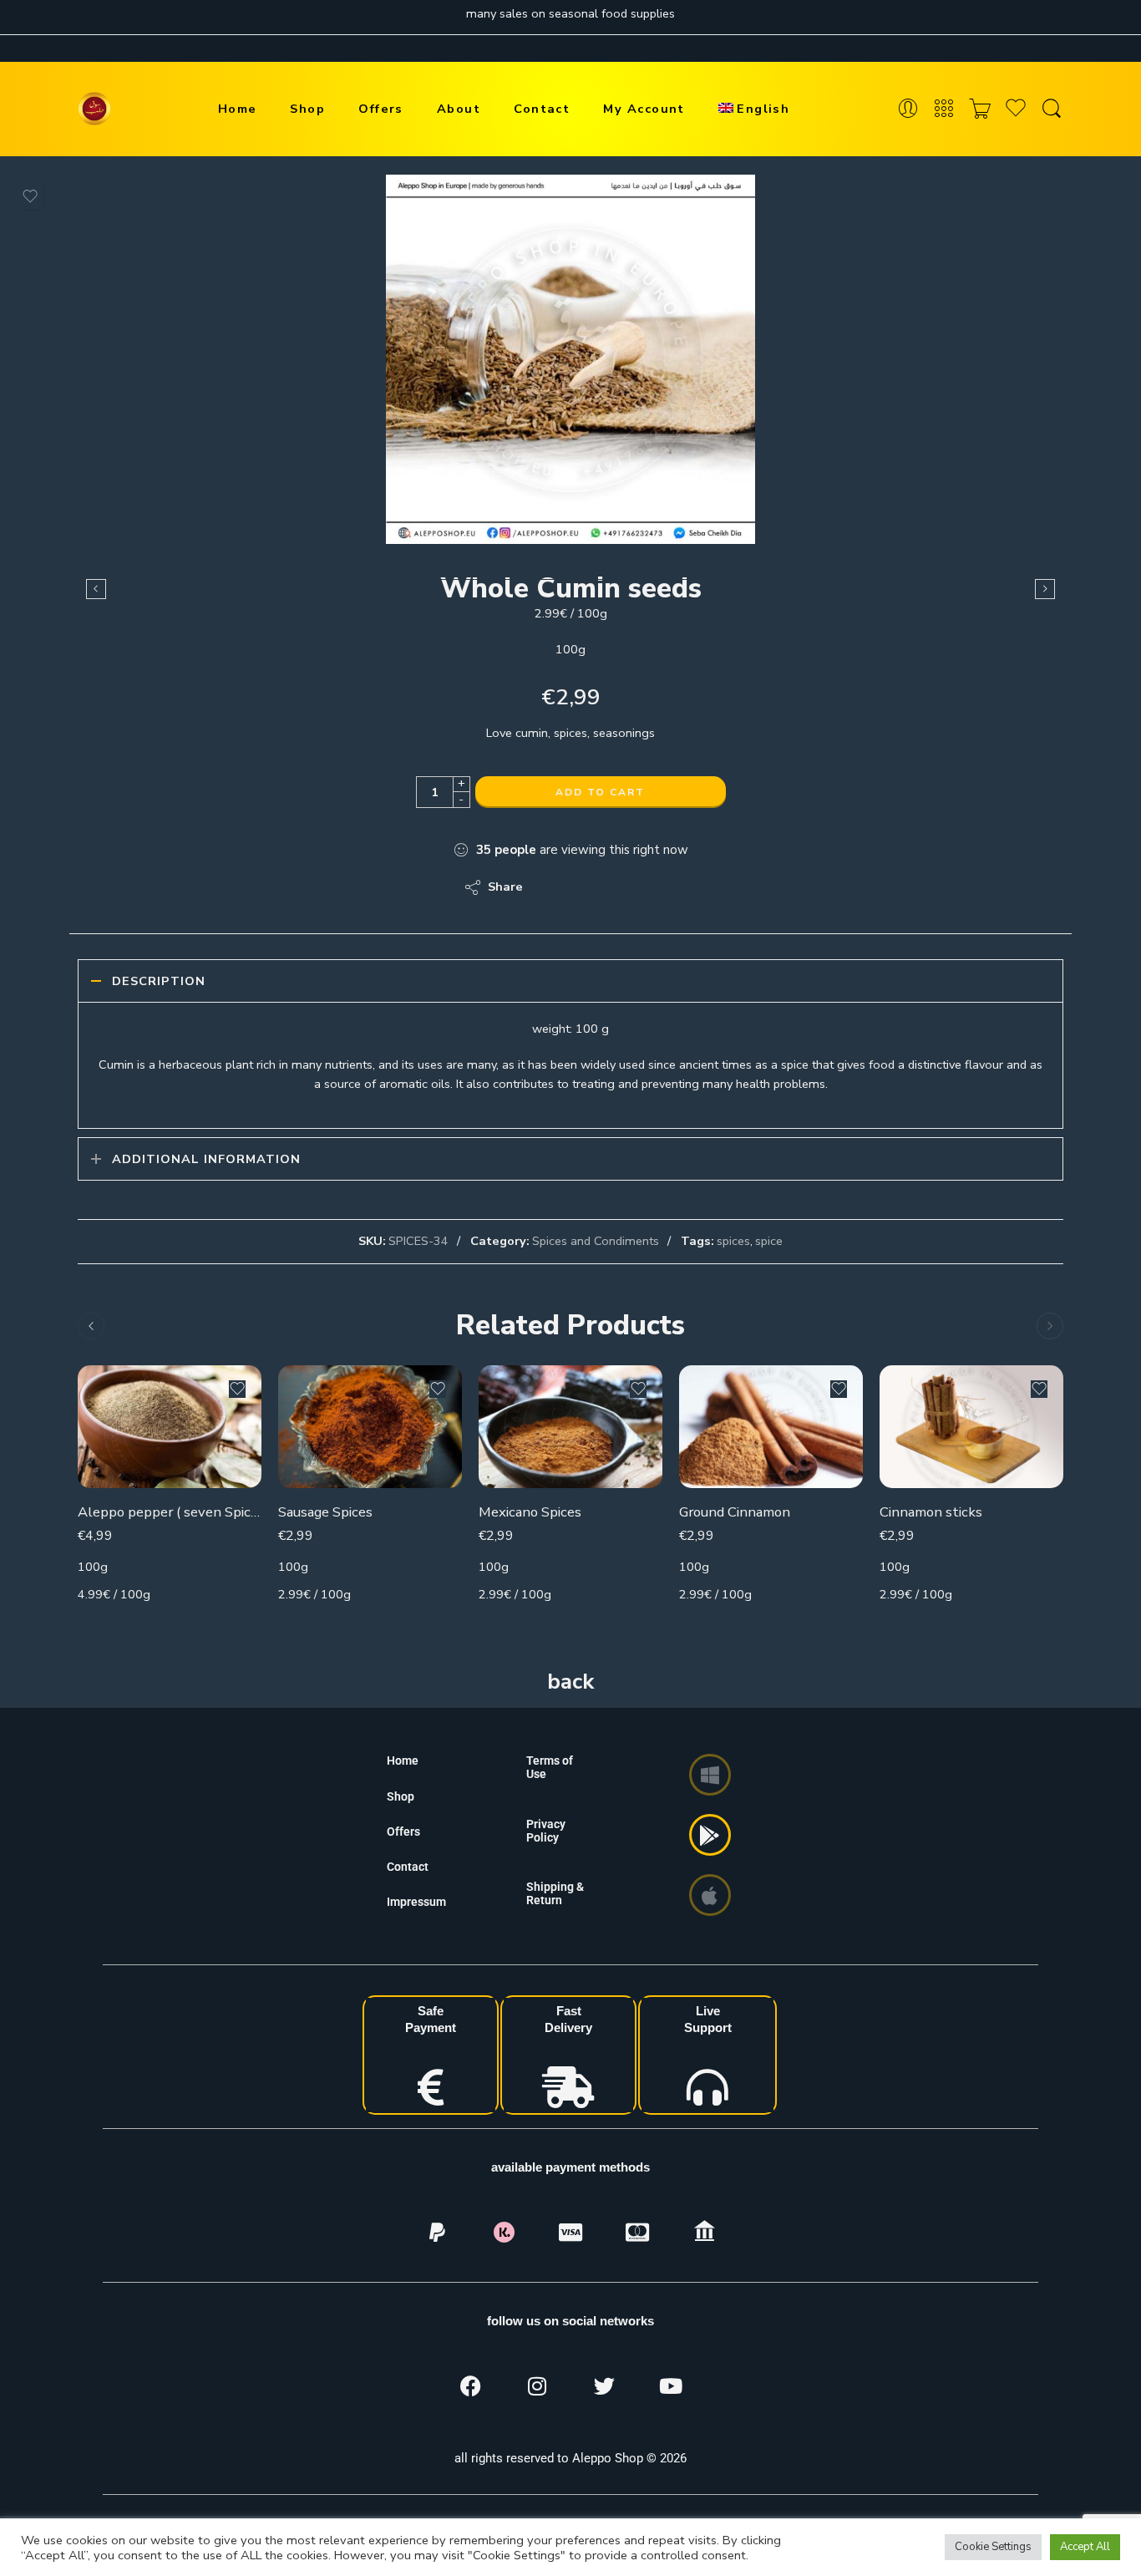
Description (159, 981)
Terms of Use (550, 1767)
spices (733, 1241)
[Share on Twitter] (550, 887)
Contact (542, 109)
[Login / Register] (908, 109)
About (459, 109)
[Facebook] (470, 2386)
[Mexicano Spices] (570, 1427)
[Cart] (980, 109)
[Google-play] (710, 1835)
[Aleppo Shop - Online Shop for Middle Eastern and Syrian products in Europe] (94, 109)
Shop (307, 109)
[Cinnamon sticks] (971, 1427)
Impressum (416, 1902)
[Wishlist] (30, 196)
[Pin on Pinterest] (617, 887)
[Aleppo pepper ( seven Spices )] (170, 1427)
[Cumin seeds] (570, 359)
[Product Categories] (944, 109)
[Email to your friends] (650, 887)
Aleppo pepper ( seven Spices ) (170, 1512)
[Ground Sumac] (1045, 589)
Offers (381, 109)
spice (769, 1241)
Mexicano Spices (530, 1512)
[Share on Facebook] (583, 887)
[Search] (1052, 109)
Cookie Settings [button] (993, 2547)
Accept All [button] (1085, 2547)
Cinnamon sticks (931, 1512)
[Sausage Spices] (370, 1427)
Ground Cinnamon (735, 1512)
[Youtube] (671, 2386)
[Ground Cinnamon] (771, 1427)
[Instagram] (537, 2386)
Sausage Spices (325, 1512)
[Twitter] (604, 2386)
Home (238, 109)
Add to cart (600, 792)
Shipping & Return (555, 1893)
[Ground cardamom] (96, 589)
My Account (644, 109)
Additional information (206, 1159)
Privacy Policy (546, 1831)
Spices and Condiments (596, 1241)
